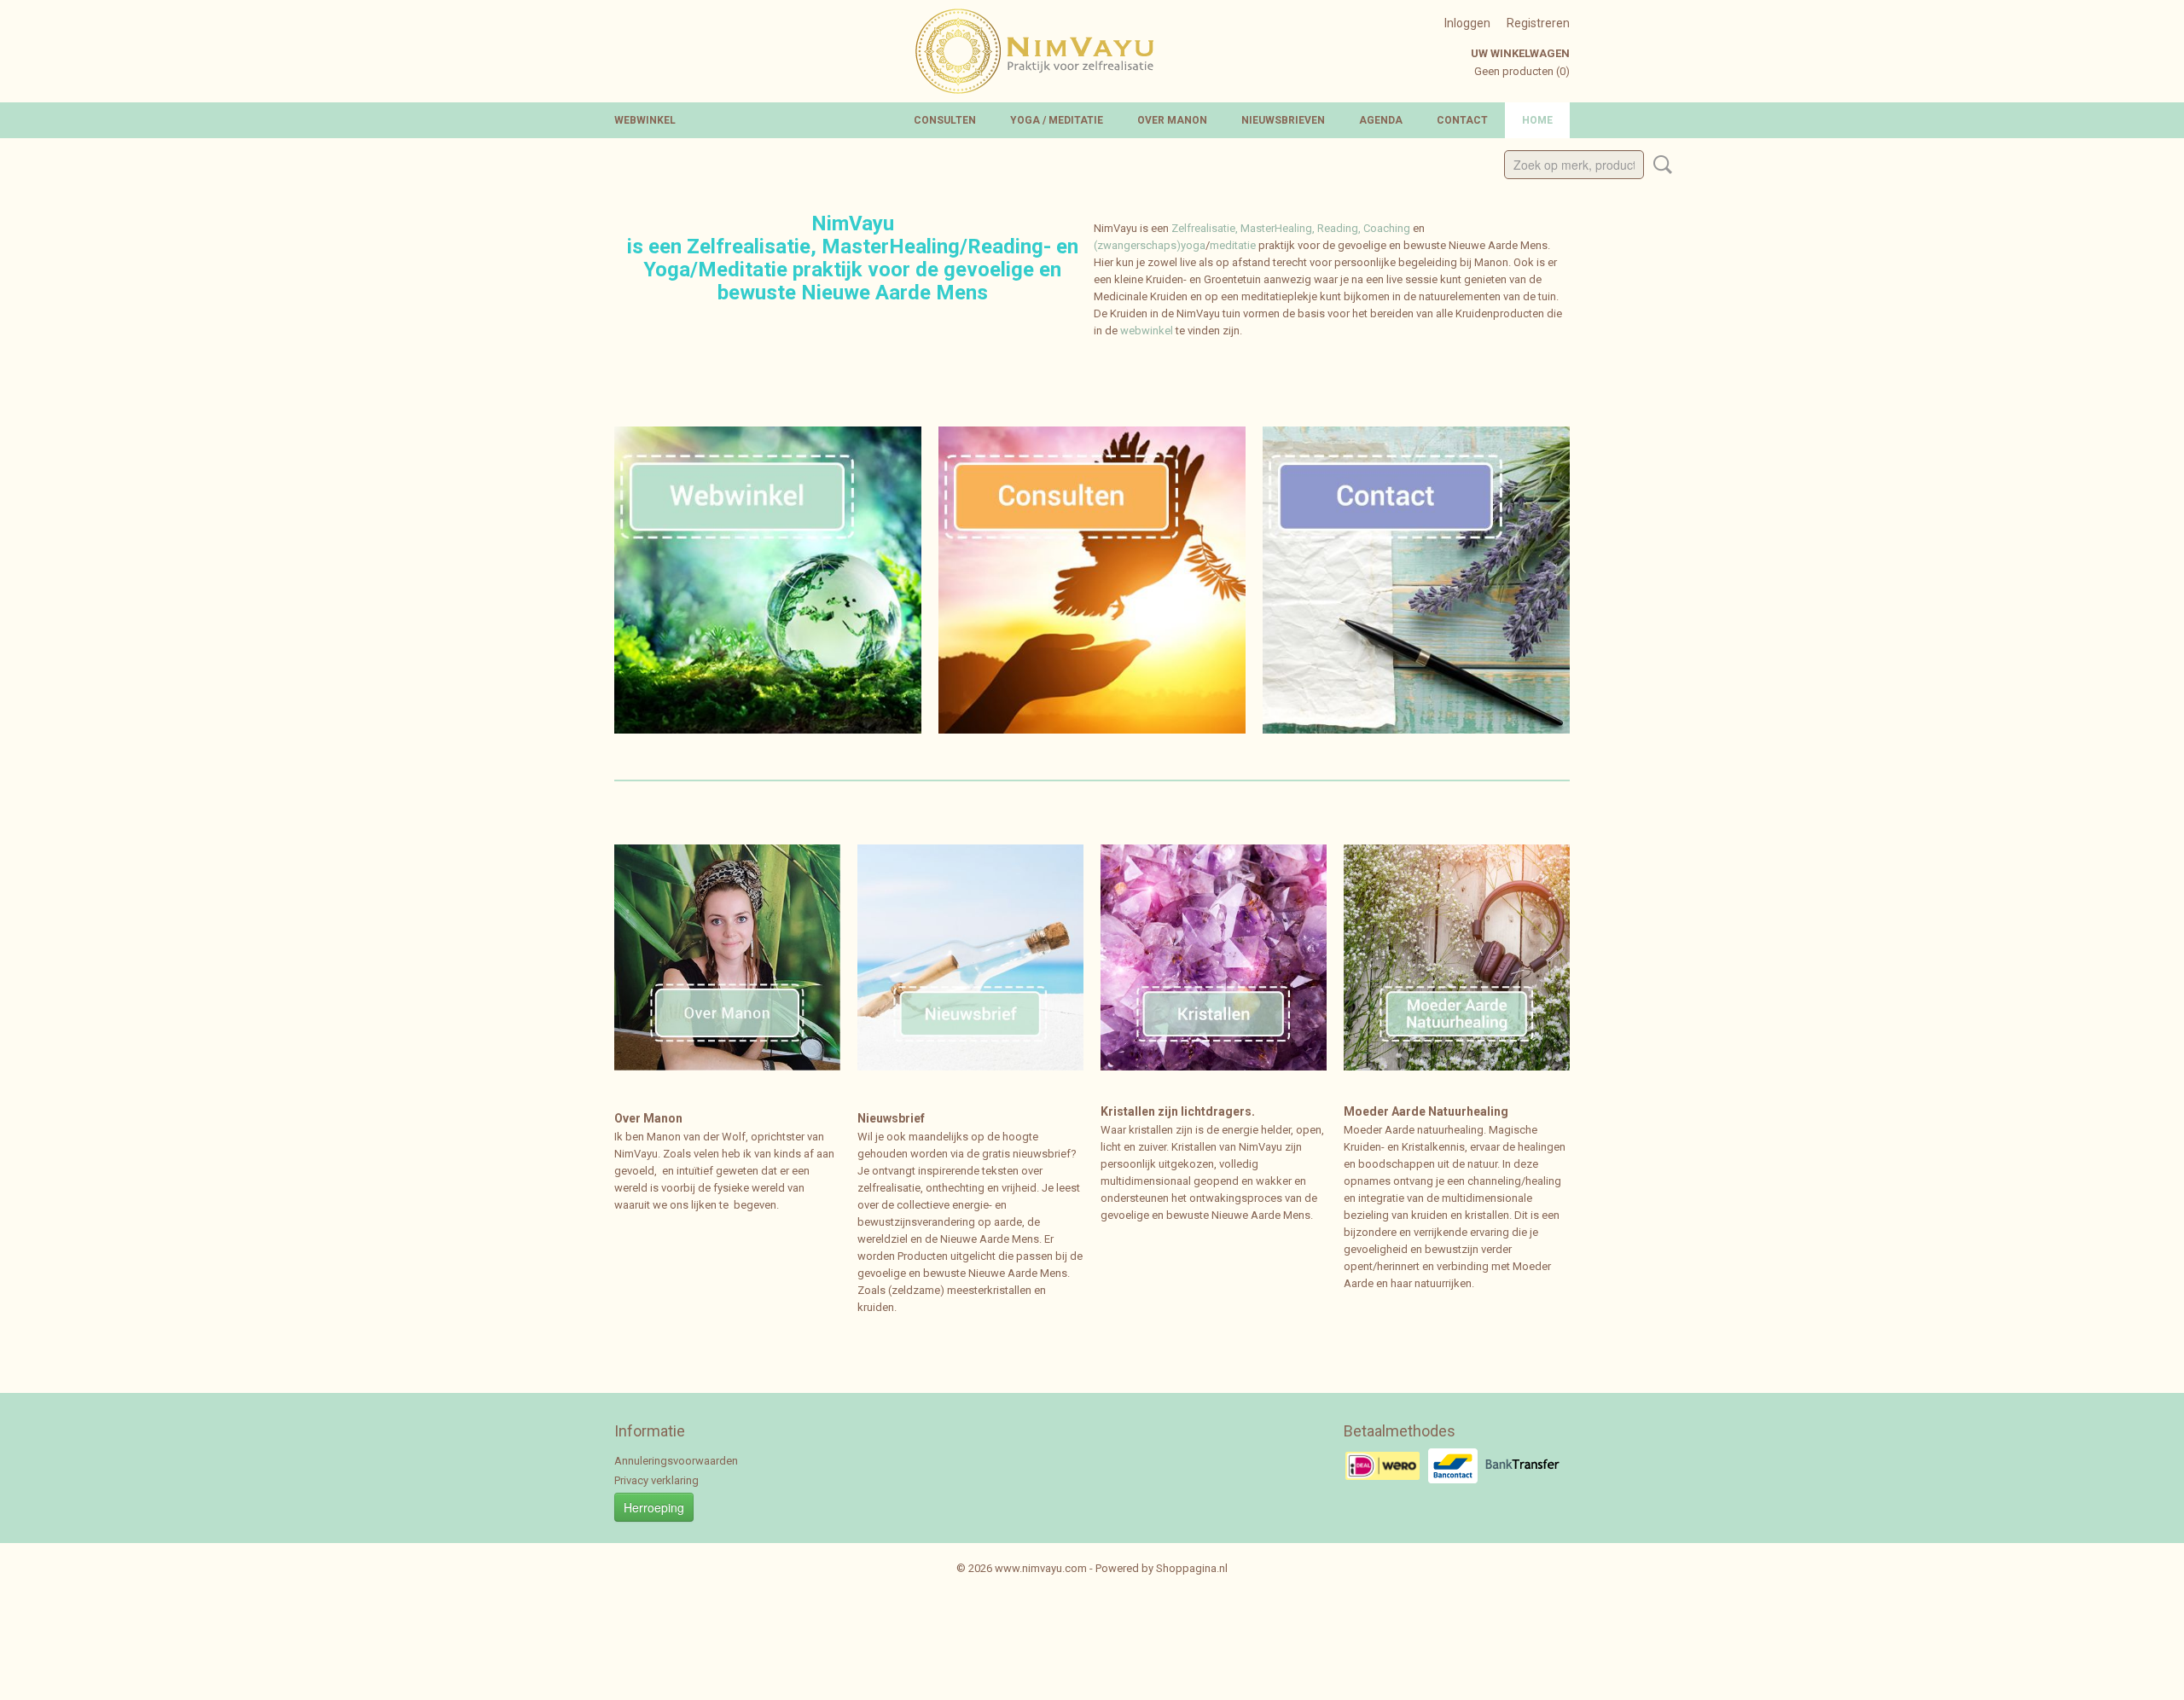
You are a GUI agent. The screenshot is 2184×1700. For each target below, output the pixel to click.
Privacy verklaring (656, 1480)
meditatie (1234, 245)
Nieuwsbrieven (1283, 120)
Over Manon (1172, 120)
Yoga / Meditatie (1057, 120)
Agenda (1381, 120)
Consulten (945, 120)
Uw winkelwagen (1520, 53)
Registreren (1538, 23)
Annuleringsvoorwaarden (676, 1461)
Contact (1462, 120)
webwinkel (1147, 331)
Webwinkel (645, 120)
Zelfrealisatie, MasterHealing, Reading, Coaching (1291, 228)
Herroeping (654, 1507)
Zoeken (1659, 165)
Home (1537, 120)
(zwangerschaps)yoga (1150, 245)
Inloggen (1467, 23)
